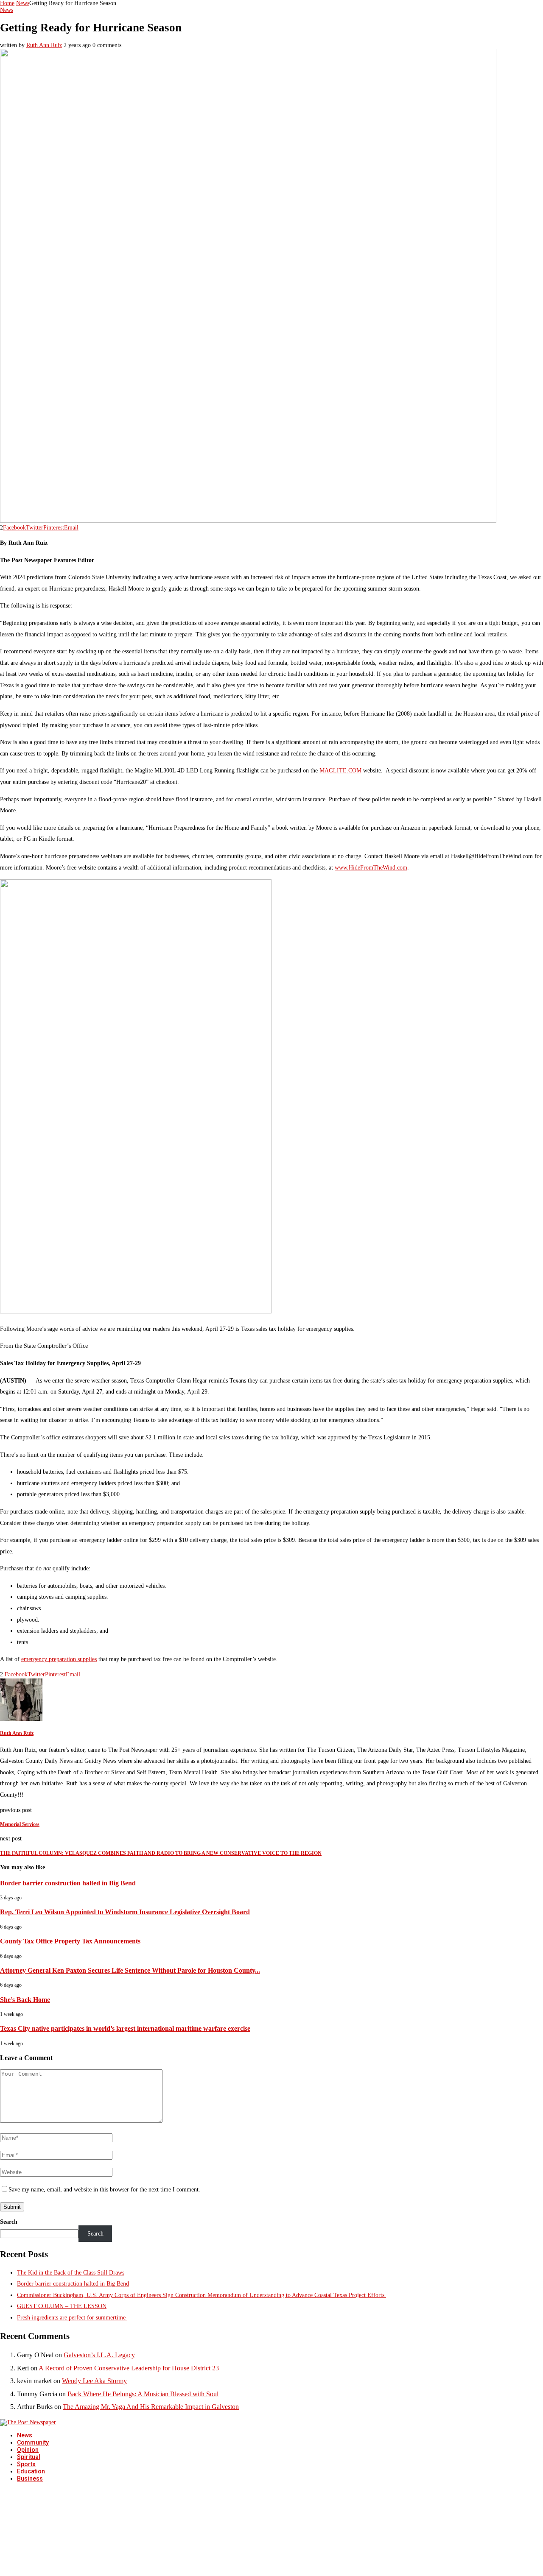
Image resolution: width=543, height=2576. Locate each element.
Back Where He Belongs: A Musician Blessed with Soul (143, 2394)
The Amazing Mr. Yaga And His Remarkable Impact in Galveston (151, 2407)
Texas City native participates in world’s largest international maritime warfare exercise (125, 2028)
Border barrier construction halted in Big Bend (68, 1883)
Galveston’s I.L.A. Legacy (99, 2355)
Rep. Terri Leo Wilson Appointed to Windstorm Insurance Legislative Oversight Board (125, 1912)
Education (31, 2471)
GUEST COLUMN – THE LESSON (62, 2306)
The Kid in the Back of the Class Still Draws (71, 2273)
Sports (26, 2464)
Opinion (28, 2450)
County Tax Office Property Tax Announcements (70, 1941)
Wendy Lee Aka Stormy (94, 2381)
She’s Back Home (25, 2000)
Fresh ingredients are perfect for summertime (72, 2318)
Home (7, 3)
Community (33, 2442)
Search (9, 2222)
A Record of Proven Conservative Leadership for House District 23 (129, 2368)
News (23, 3)
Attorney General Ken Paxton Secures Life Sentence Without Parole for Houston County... (130, 1970)
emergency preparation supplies (59, 1659)
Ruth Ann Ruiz (44, 45)
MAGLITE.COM (340, 771)
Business (30, 2478)
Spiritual (29, 2457)
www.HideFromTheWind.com (371, 868)
